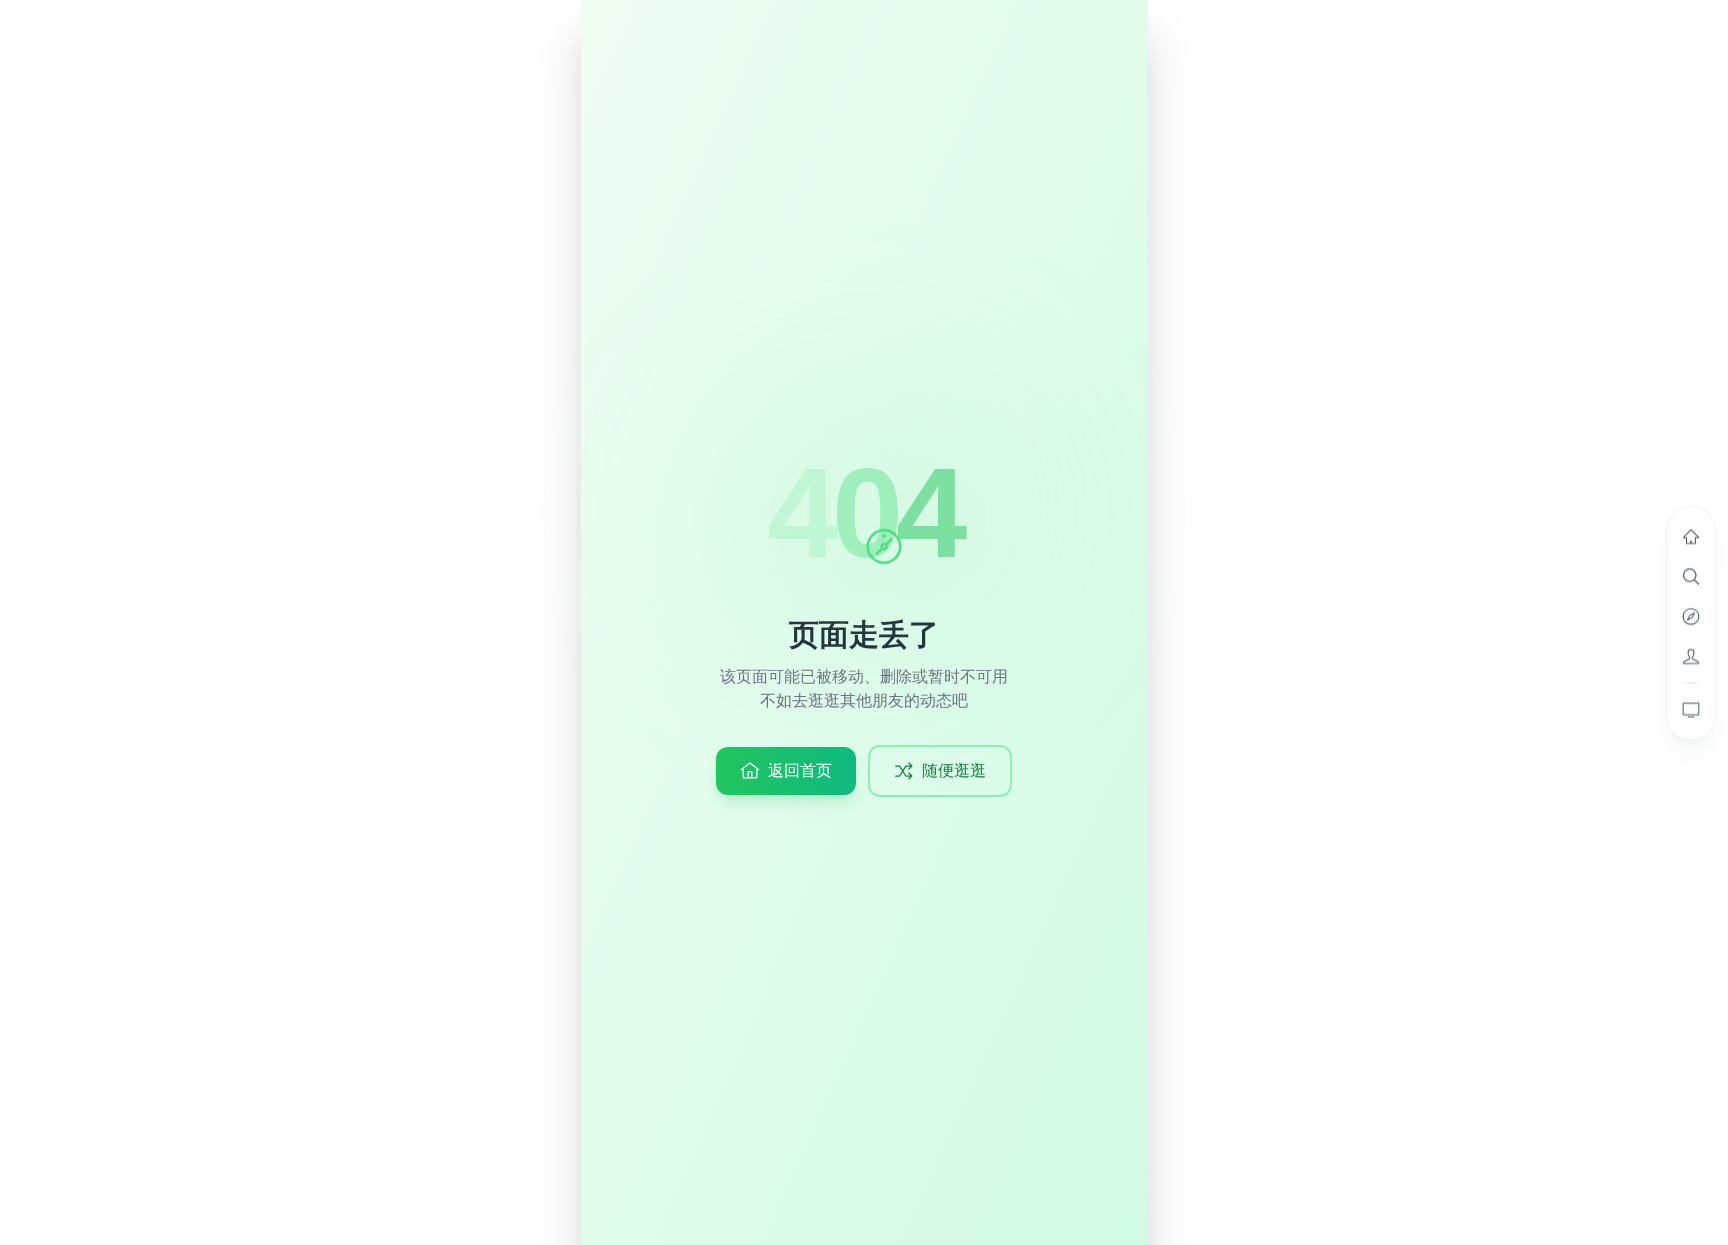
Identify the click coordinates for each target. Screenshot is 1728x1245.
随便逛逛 (954, 770)
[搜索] (1691, 576)
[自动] (1691, 709)
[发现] (1691, 616)
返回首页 (800, 770)
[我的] (1691, 656)
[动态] (1691, 536)
